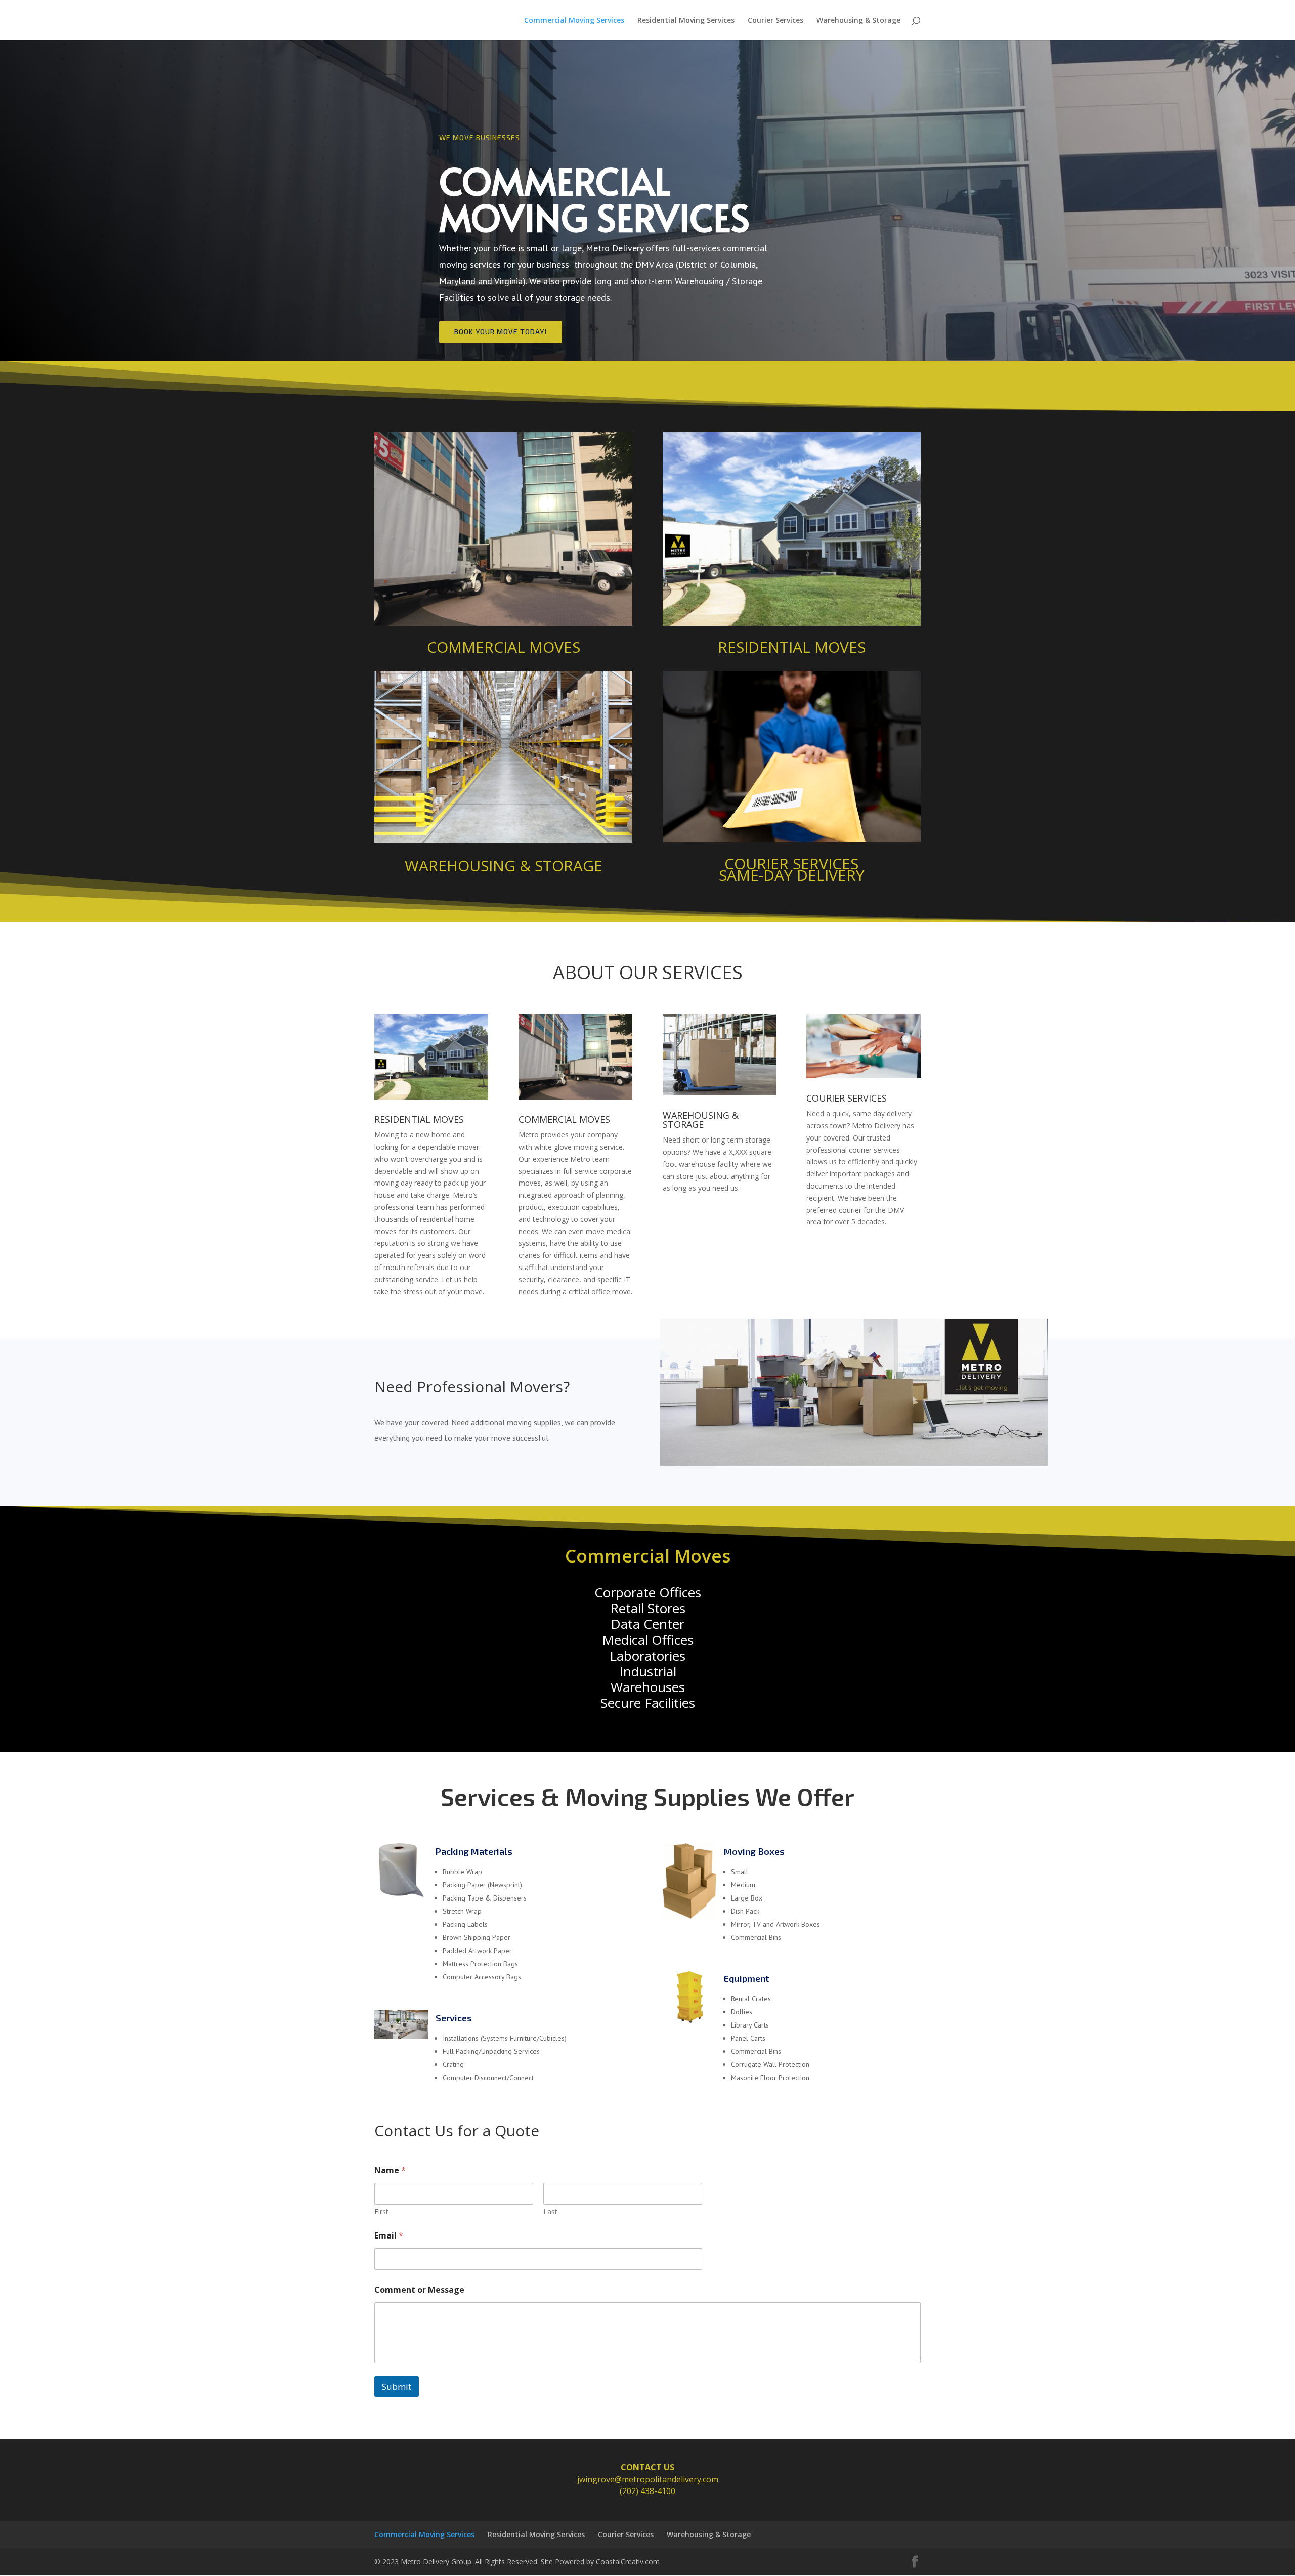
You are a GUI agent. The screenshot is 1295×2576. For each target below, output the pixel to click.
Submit (397, 2387)
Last (550, 2211)
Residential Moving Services (686, 21)
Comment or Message (419, 2290)
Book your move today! (501, 332)
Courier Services (775, 21)
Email (389, 2236)
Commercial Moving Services (574, 21)
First (381, 2211)
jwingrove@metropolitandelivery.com (648, 2479)
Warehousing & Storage (858, 21)
